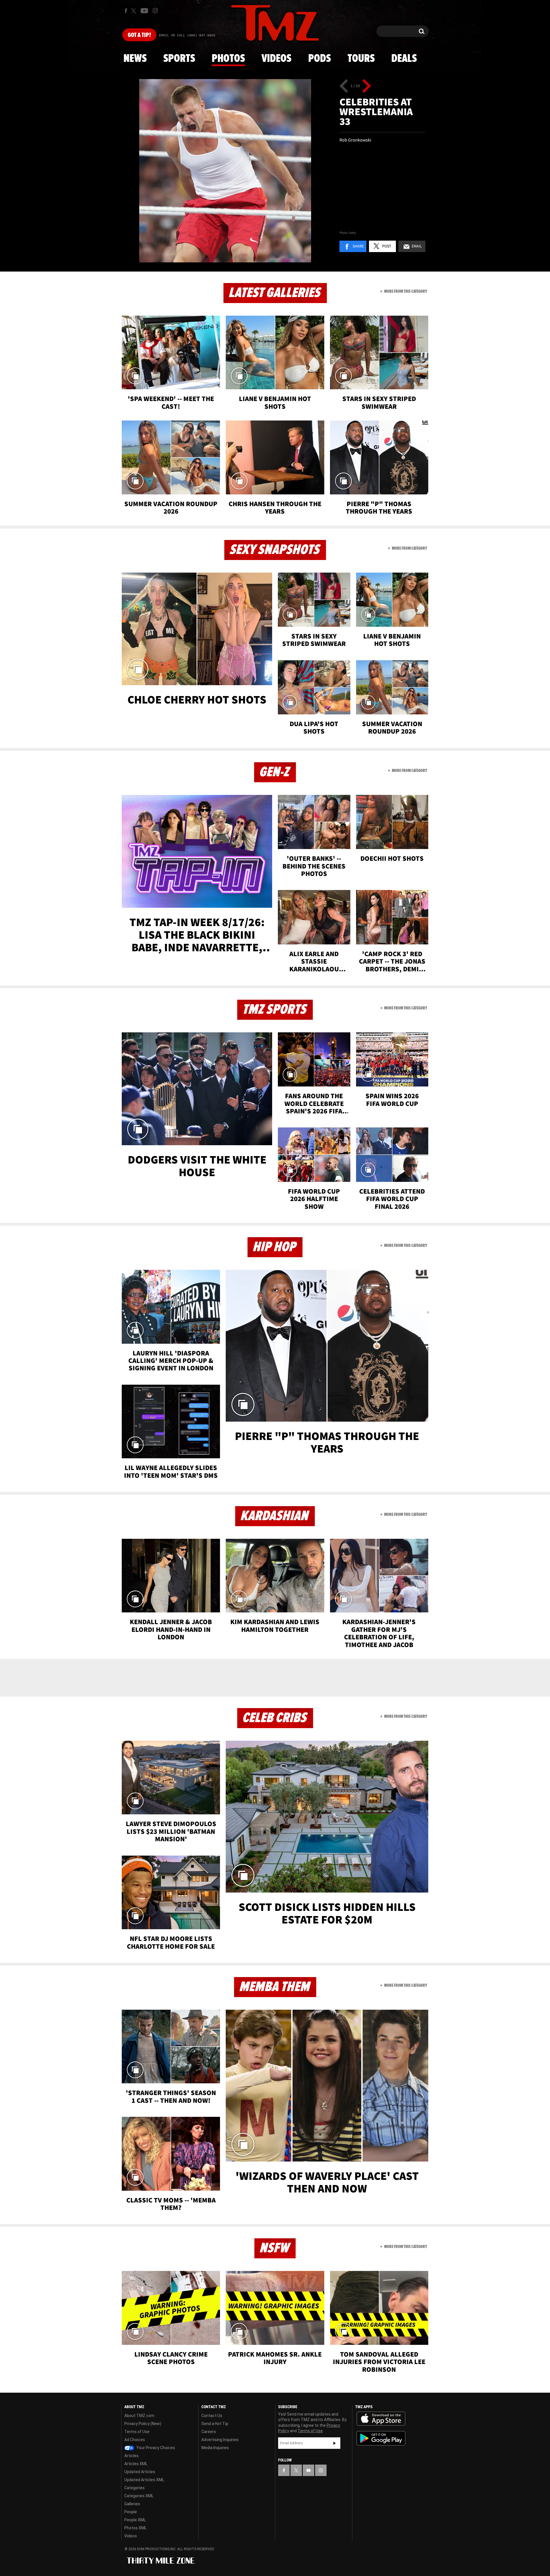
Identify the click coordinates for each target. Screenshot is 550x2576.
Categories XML (139, 2496)
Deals (404, 59)
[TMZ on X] (134, 11)
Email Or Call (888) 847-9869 (187, 36)
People (131, 2512)
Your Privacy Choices (155, 2448)
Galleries (132, 2504)
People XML (135, 2520)
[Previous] (344, 86)
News (135, 59)
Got (139, 35)
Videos (276, 59)
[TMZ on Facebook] (126, 11)
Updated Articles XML (144, 2480)
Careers (209, 2432)
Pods (320, 59)
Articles (131, 2456)
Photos (228, 59)
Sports (179, 59)
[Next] (367, 86)
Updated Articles (140, 2472)
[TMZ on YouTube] (309, 2470)
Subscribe (335, 2443)
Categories (134, 2488)
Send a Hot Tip (215, 2424)
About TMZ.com (139, 2416)
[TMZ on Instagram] (155, 11)
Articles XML (136, 2464)
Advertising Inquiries (220, 2440)
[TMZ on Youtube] (144, 11)
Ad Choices (135, 2440)
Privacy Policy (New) (143, 2424)
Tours (361, 59)
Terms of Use (137, 2432)
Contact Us (212, 2416)
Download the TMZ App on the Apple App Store (381, 2419)
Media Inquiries (215, 2448)
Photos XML (135, 2528)
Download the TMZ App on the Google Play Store (381, 2438)
